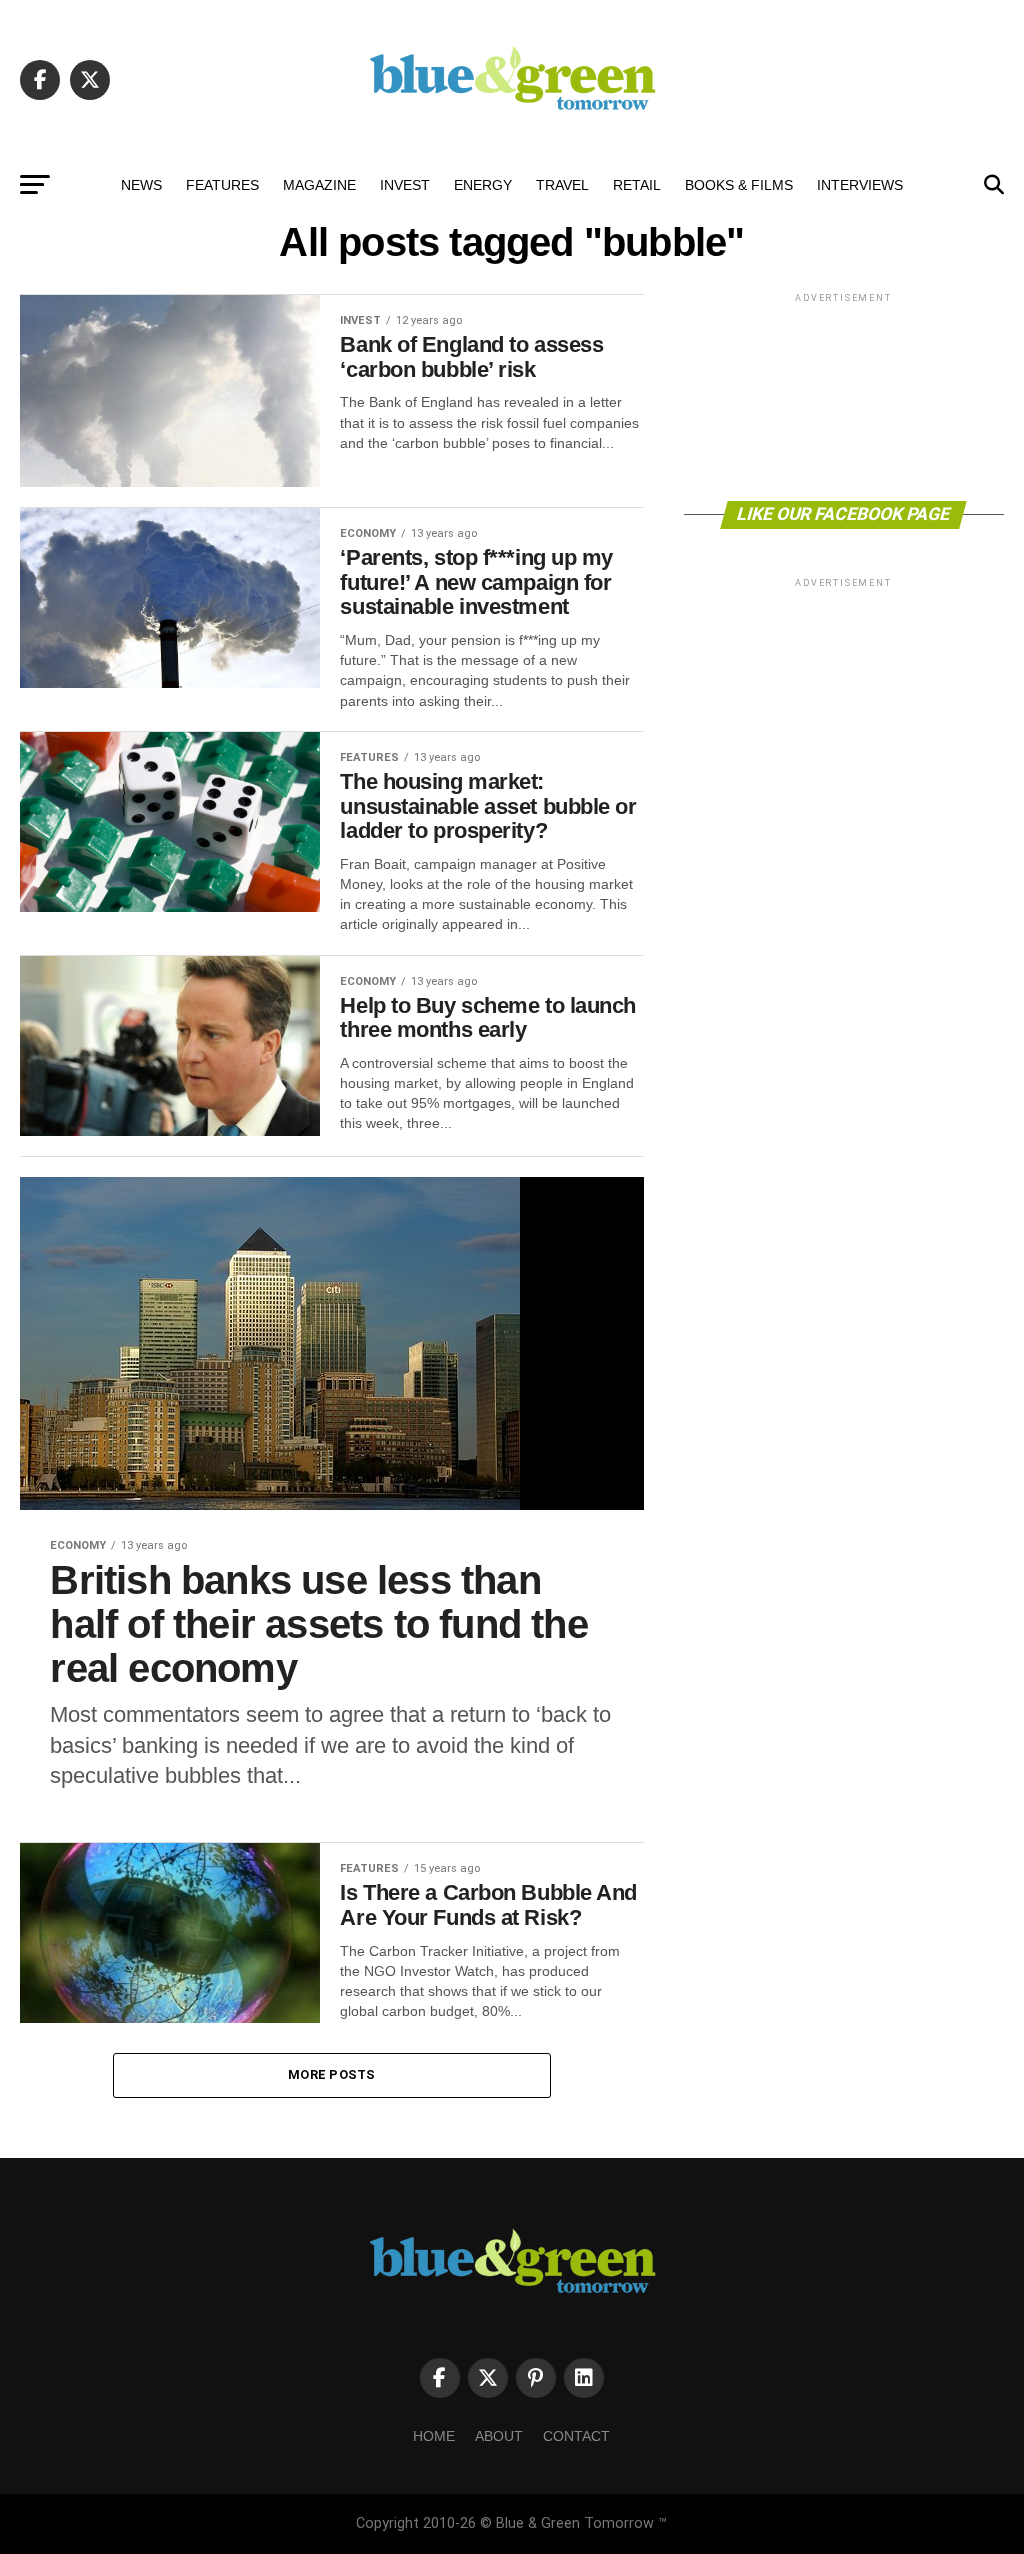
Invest (405, 185)
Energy (483, 185)
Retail (637, 185)
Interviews (860, 185)
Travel (562, 185)
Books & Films (739, 185)
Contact (576, 2436)
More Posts (332, 2074)
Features (222, 185)
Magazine (319, 185)
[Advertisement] (844, 395)
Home (434, 2436)
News (141, 185)
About (499, 2436)
